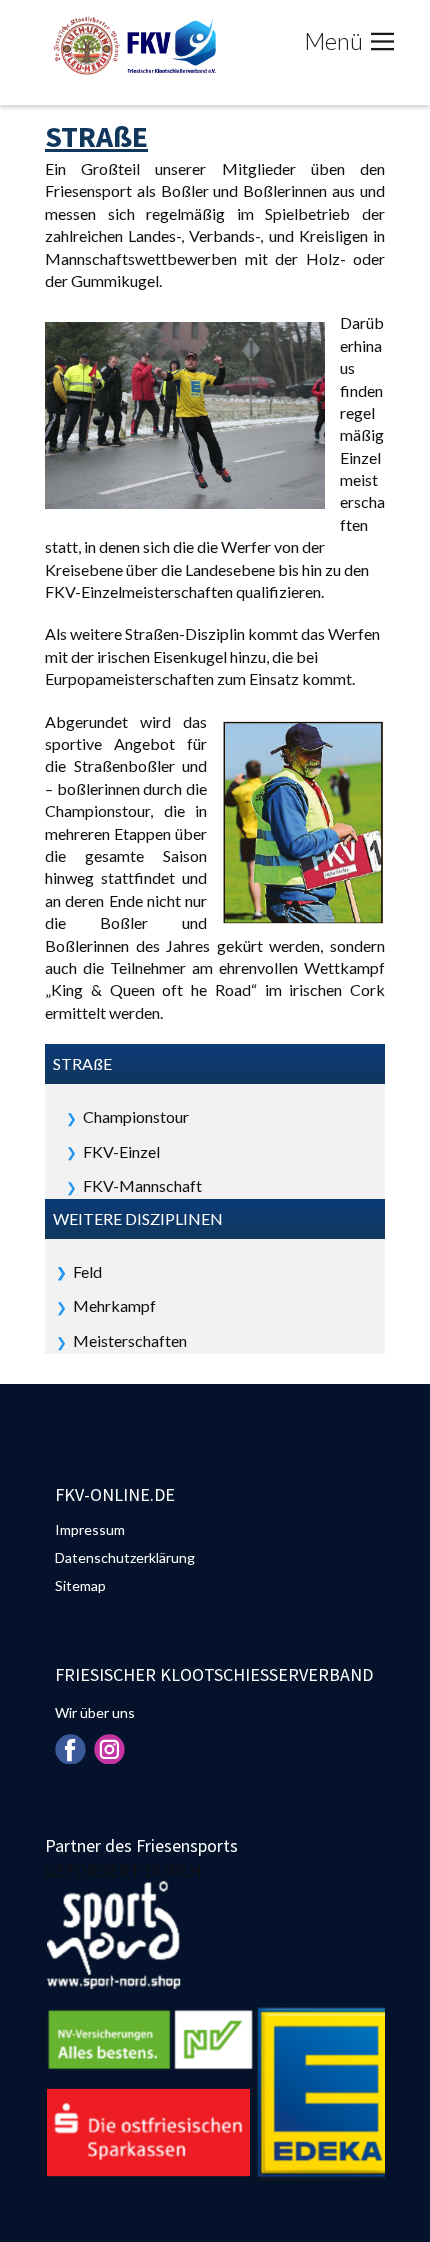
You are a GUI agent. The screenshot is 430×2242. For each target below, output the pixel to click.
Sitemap (80, 1585)
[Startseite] (133, 45)
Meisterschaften (130, 1340)
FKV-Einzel (121, 1151)
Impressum (90, 1529)
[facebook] (70, 1749)
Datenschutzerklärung (125, 1557)
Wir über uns (95, 1712)
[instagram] (109, 1749)
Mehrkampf (114, 1305)
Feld (87, 1271)
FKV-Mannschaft (142, 1185)
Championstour (136, 1116)
